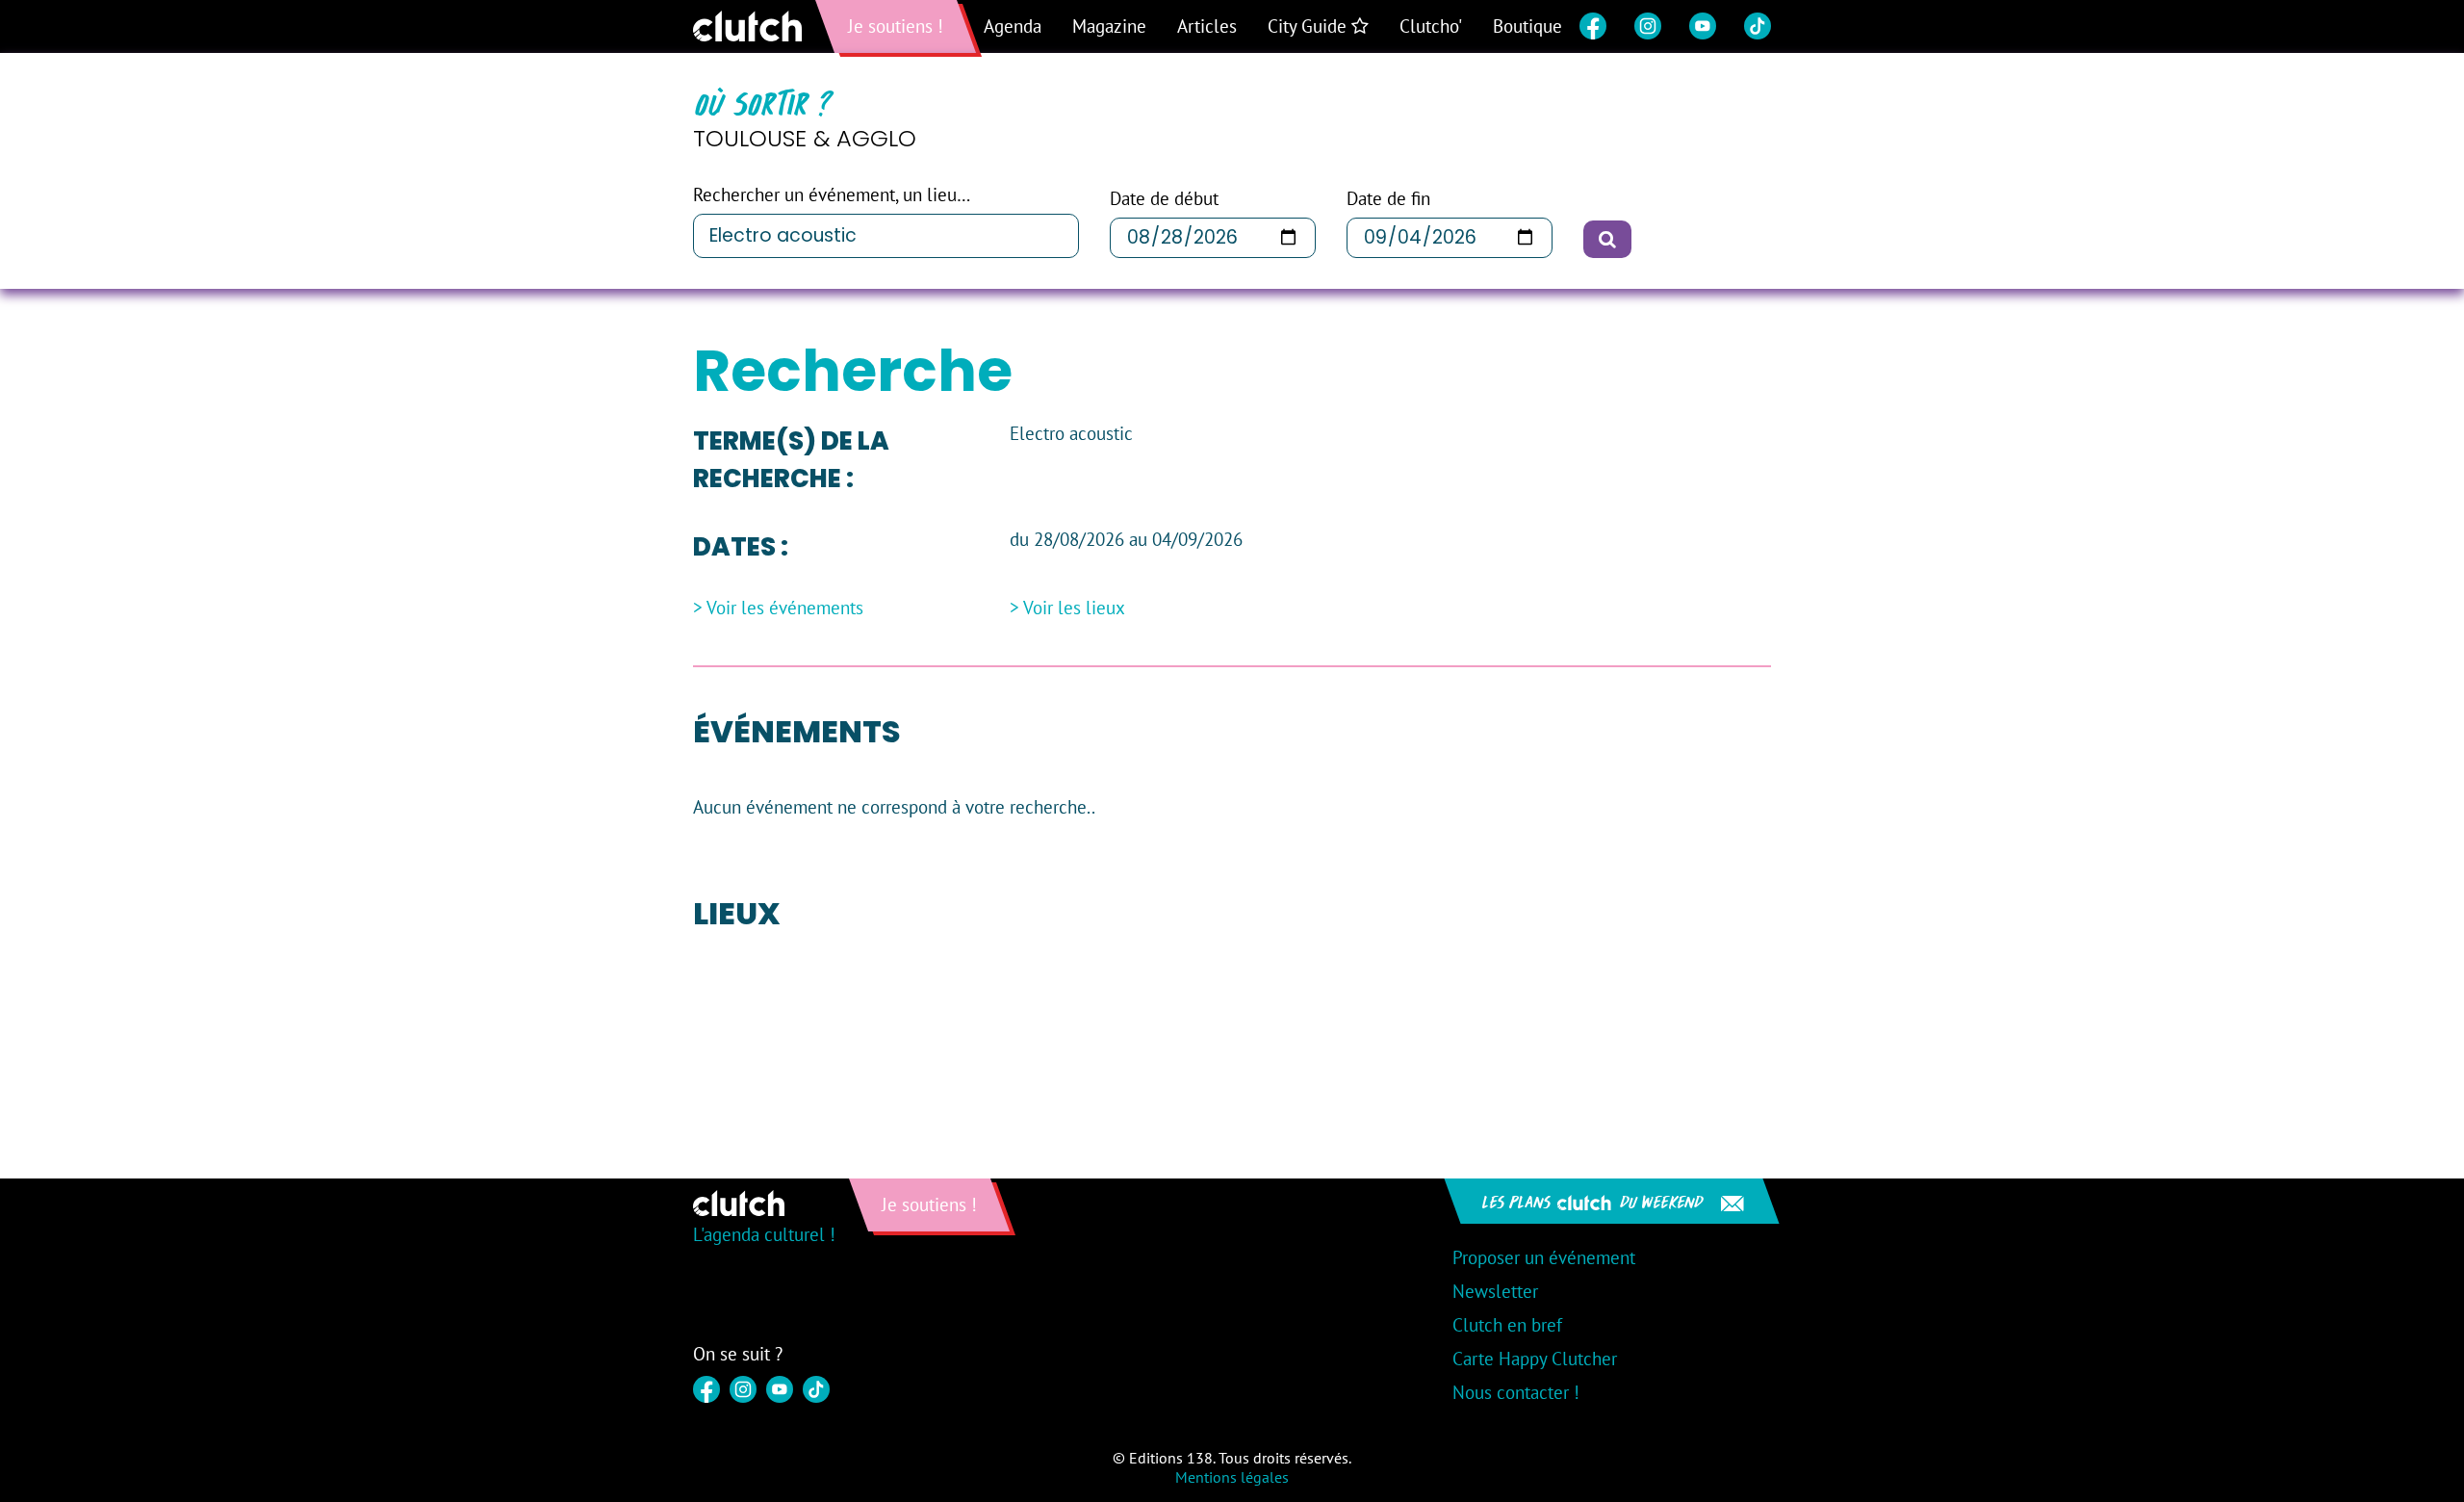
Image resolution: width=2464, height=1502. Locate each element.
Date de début (1164, 199)
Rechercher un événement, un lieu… (832, 195)
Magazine (1109, 26)
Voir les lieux (1074, 608)
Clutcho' (1431, 26)
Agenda (1013, 26)
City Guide (1309, 26)
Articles (1207, 26)
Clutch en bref (1507, 1325)
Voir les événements (785, 608)
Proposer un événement (1544, 1257)
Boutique (1527, 26)
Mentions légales (1232, 1477)
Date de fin (1388, 199)
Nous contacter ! (1516, 1392)
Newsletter (1495, 1291)
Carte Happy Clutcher (1535, 1359)
